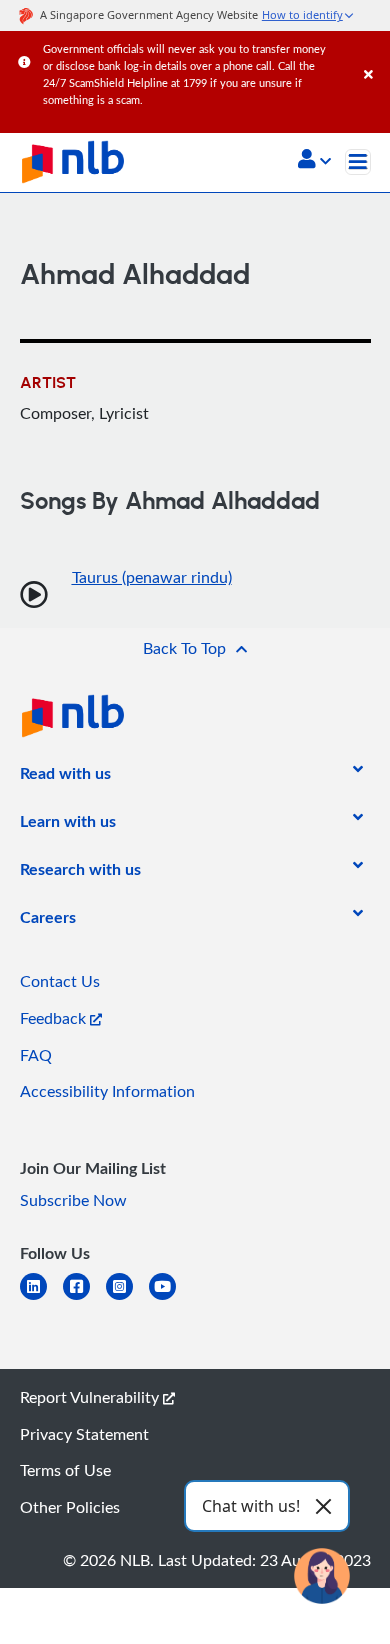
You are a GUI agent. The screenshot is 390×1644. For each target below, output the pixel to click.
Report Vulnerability (91, 1397)
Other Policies (70, 1507)
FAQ (36, 1055)
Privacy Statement (84, 1434)
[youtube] (170, 1298)
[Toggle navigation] (358, 162)
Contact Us (60, 981)
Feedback (55, 1018)
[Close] (373, 54)
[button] (314, 161)
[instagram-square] (127, 1298)
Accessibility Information (107, 1091)
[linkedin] (41, 1298)
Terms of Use (65, 1470)
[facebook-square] (84, 1298)
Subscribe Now (73, 1200)
